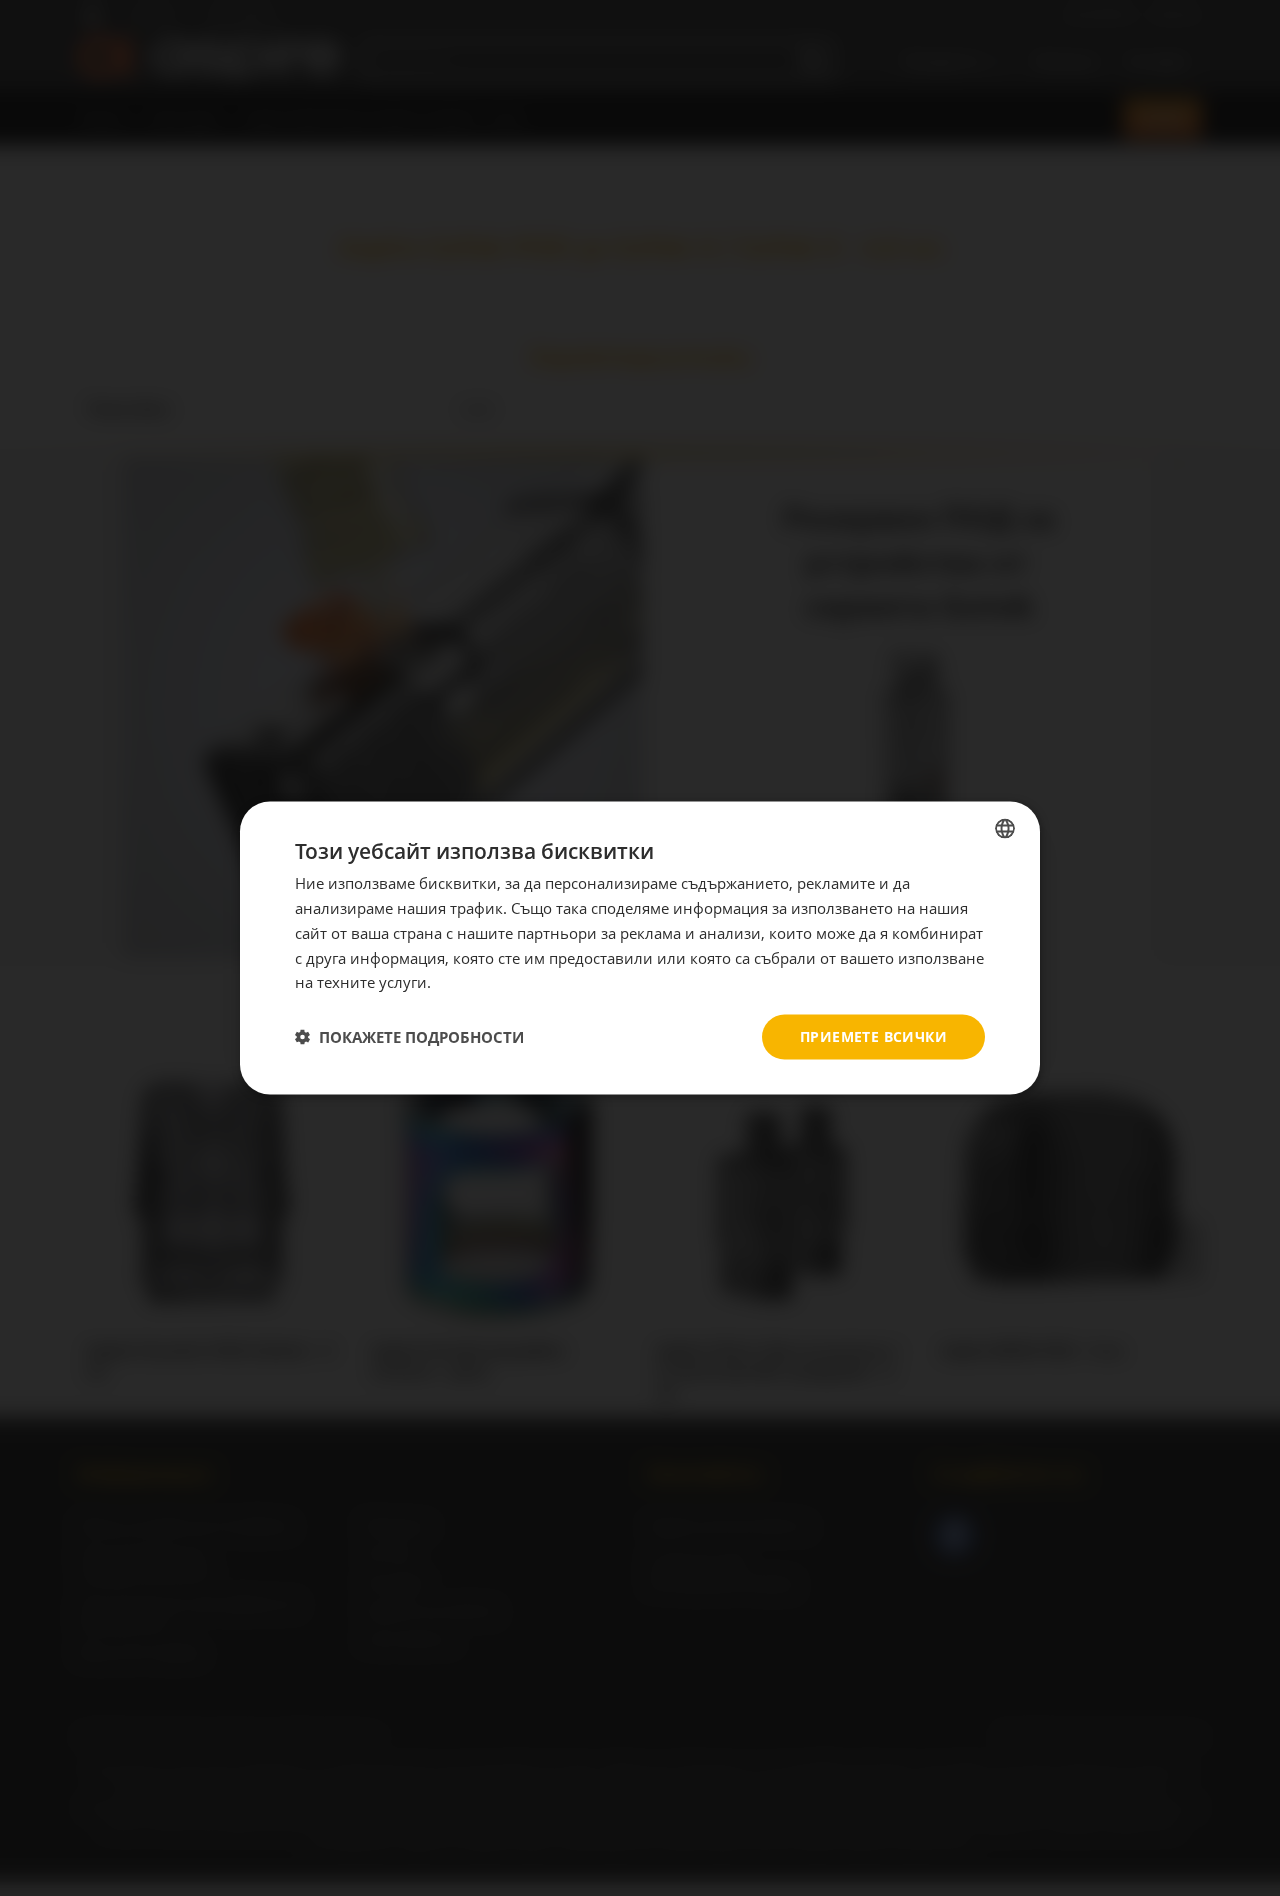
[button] (409, 1037)
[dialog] (640, 948)
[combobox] (1005, 829)
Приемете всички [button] (873, 1036)
